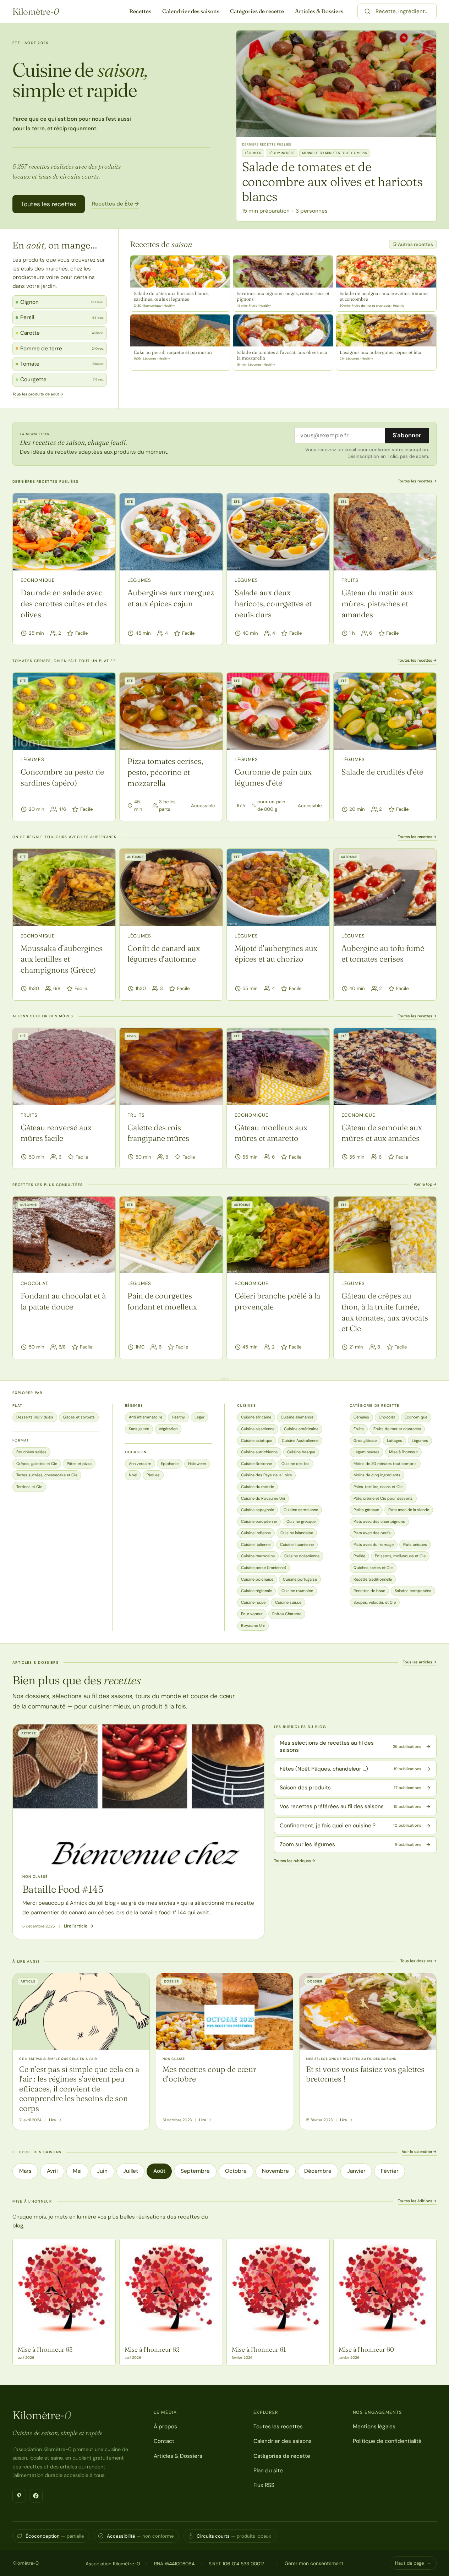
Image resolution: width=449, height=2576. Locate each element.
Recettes (140, 11)
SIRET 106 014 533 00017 (236, 2564)
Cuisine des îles (295, 1464)
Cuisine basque (301, 1452)
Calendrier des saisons (191, 11)
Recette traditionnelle (373, 1579)
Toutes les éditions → (417, 2201)
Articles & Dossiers (319, 11)
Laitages (395, 1440)
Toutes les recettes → (417, 481)
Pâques (153, 1475)
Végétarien (168, 1429)
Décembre (318, 2171)
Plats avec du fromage (374, 1544)
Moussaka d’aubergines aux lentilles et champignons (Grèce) (62, 959)
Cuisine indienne (256, 1533)
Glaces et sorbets (79, 1417)
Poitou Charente (287, 1614)
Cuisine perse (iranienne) (264, 1568)
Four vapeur (252, 1614)
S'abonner (407, 435)
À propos (165, 2427)
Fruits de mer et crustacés (397, 1429)
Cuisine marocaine (258, 1556)
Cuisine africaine (256, 1417)
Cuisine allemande (297, 1417)
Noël (133, 1475)
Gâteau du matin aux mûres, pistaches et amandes (377, 603)
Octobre (236, 2171)
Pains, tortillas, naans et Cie (378, 1487)
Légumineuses (366, 1452)
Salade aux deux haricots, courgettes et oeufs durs (273, 603)
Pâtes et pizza (79, 1464)
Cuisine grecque (301, 1521)
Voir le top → (425, 1184)
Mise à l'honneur (403, 1452)
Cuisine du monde (258, 1487)
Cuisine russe (253, 1602)
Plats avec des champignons (379, 1521)
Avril (52, 2171)
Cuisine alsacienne (258, 1429)
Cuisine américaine (301, 1429)
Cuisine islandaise (297, 1533)
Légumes (139, 580)
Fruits (350, 580)
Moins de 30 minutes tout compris (385, 1464)
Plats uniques (415, 1544)
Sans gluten (139, 1429)
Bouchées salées (31, 1452)
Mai (77, 2171)
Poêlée (359, 1556)
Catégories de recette (257, 11)
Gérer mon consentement (314, 2563)
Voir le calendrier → (419, 2151)
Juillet (131, 2171)
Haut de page (409, 2563)
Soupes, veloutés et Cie (375, 1602)
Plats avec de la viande (409, 1510)
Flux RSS (264, 2485)
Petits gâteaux (366, 1510)
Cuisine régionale (256, 1591)
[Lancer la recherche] (367, 11)
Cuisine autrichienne (259, 1452)
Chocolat (34, 1283)
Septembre (195, 2171)
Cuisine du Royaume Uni (263, 1498)
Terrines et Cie (29, 1487)
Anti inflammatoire (146, 1417)
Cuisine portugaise (300, 1579)
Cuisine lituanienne (297, 1544)
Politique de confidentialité (387, 2441)
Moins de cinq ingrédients (377, 1475)
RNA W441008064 (174, 2564)
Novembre (275, 2171)
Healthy (178, 1417)
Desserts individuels (35, 1417)
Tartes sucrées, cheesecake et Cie (47, 1475)
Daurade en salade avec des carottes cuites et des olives (64, 603)
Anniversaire (140, 1464)
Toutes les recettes (49, 204)
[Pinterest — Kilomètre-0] (19, 2496)
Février (390, 2171)
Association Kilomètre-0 (113, 2564)
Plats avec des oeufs (372, 1533)
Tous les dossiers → (418, 1961)
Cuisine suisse (288, 1602)
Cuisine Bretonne (256, 1464)
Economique (38, 580)
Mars (25, 2171)
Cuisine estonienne (301, 1510)
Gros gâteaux (365, 1440)
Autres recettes (415, 244)
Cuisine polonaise (257, 1579)
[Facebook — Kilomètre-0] (36, 2496)
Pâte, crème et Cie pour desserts (383, 1498)
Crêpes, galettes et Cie (37, 1464)
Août (159, 2171)
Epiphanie (170, 1464)
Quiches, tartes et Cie (373, 1568)
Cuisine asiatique (257, 1440)
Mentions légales (374, 2427)
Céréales (361, 1417)
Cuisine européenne (259, 1521)
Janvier (356, 2171)
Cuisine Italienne (256, 1544)
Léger (199, 1417)
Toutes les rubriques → (295, 1861)
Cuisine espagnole (258, 1510)
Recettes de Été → (115, 204)
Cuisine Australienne (300, 1440)
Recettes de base (369, 1591)
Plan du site (268, 2471)
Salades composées (413, 1591)
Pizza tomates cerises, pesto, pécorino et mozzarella (165, 772)
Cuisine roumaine (297, 1591)
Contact (164, 2441)
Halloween (197, 1464)
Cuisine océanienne (302, 1556)
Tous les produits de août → (38, 394)
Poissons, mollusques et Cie (400, 1556)
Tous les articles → (420, 1662)
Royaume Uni (253, 1625)
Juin (102, 2171)
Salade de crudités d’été (382, 772)
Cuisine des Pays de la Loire (266, 1475)
